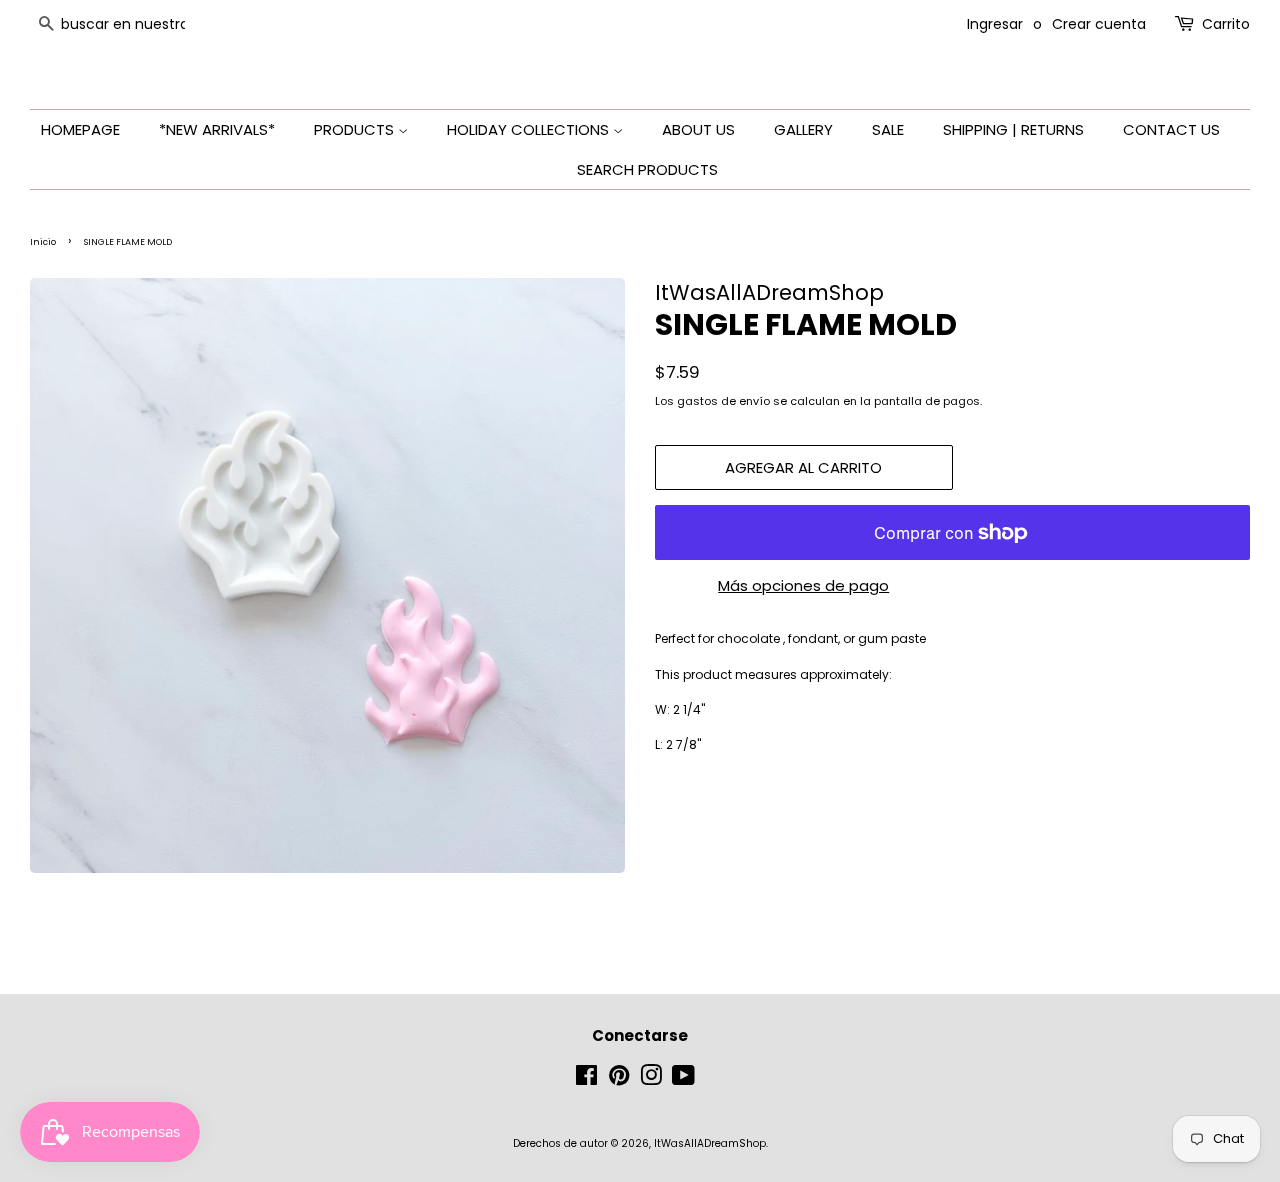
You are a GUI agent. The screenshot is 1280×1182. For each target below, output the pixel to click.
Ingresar (995, 24)
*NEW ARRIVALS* (217, 129)
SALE (888, 129)
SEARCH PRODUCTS (647, 169)
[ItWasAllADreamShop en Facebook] (586, 1080)
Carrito (1226, 24)
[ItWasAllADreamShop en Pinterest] (619, 1080)
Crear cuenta (1099, 24)
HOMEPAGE (80, 129)
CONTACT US (1171, 129)
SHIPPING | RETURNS (1013, 129)
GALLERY (803, 129)
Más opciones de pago (803, 585)
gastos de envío (723, 401)
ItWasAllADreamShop (710, 1143)
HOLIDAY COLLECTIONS (530, 129)
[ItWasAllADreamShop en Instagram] (651, 1080)
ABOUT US (698, 129)
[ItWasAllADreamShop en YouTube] (683, 1080)
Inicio (43, 242)
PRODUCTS (356, 129)
